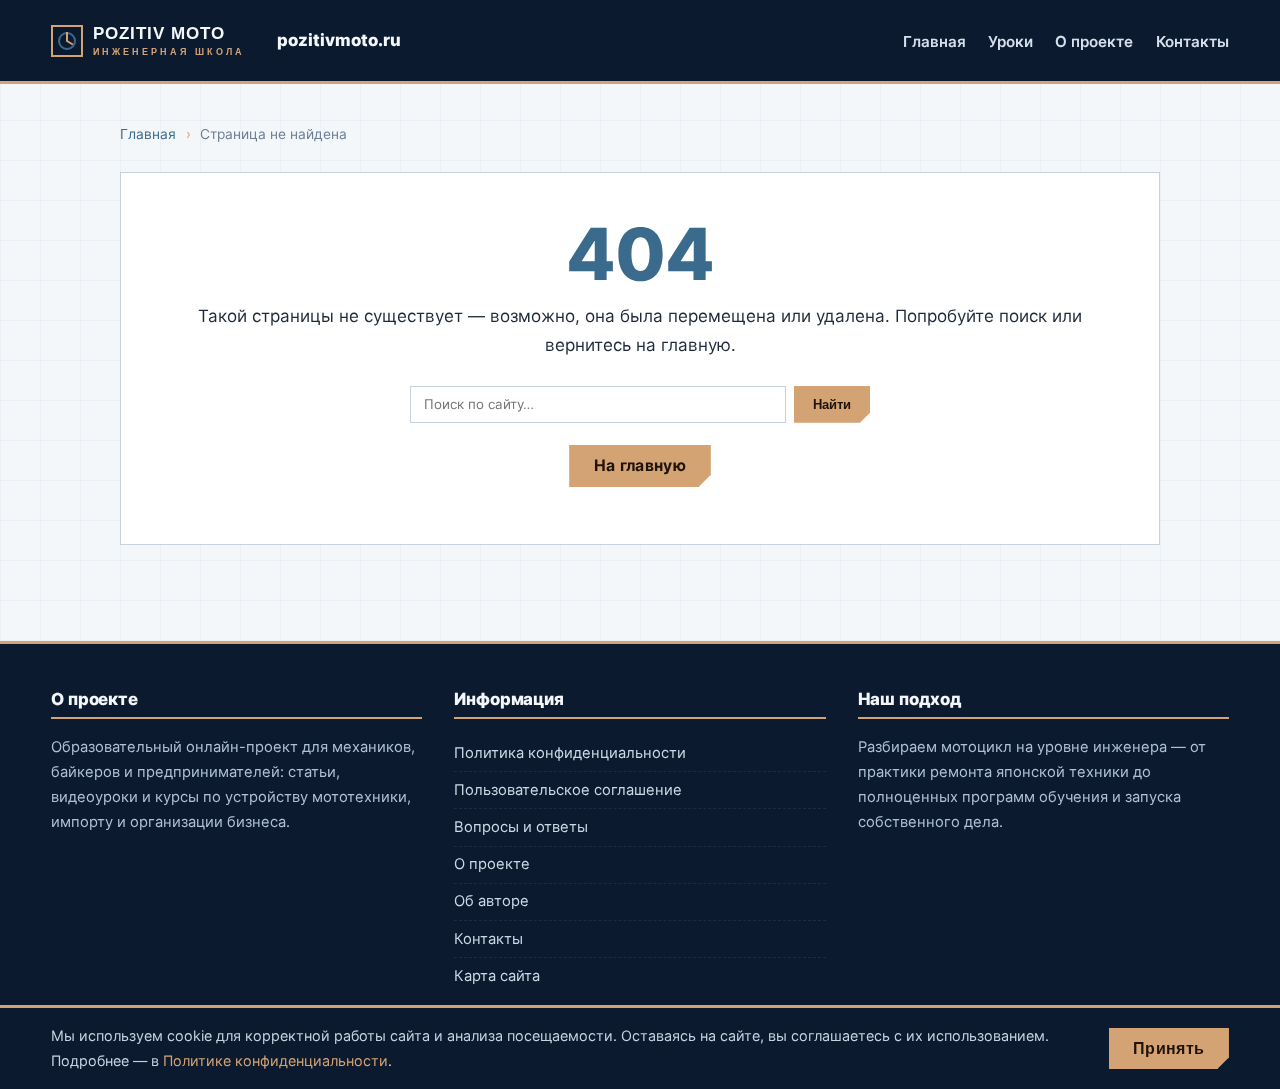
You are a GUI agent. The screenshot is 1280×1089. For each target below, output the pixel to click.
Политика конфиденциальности (570, 753)
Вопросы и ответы (521, 827)
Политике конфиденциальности (275, 1060)
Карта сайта (497, 976)
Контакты (1192, 40)
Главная (934, 40)
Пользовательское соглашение (568, 790)
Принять (1168, 1048)
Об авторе (491, 901)
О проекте (1094, 40)
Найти (832, 404)
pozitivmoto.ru (339, 40)
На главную (640, 465)
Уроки (1010, 40)
